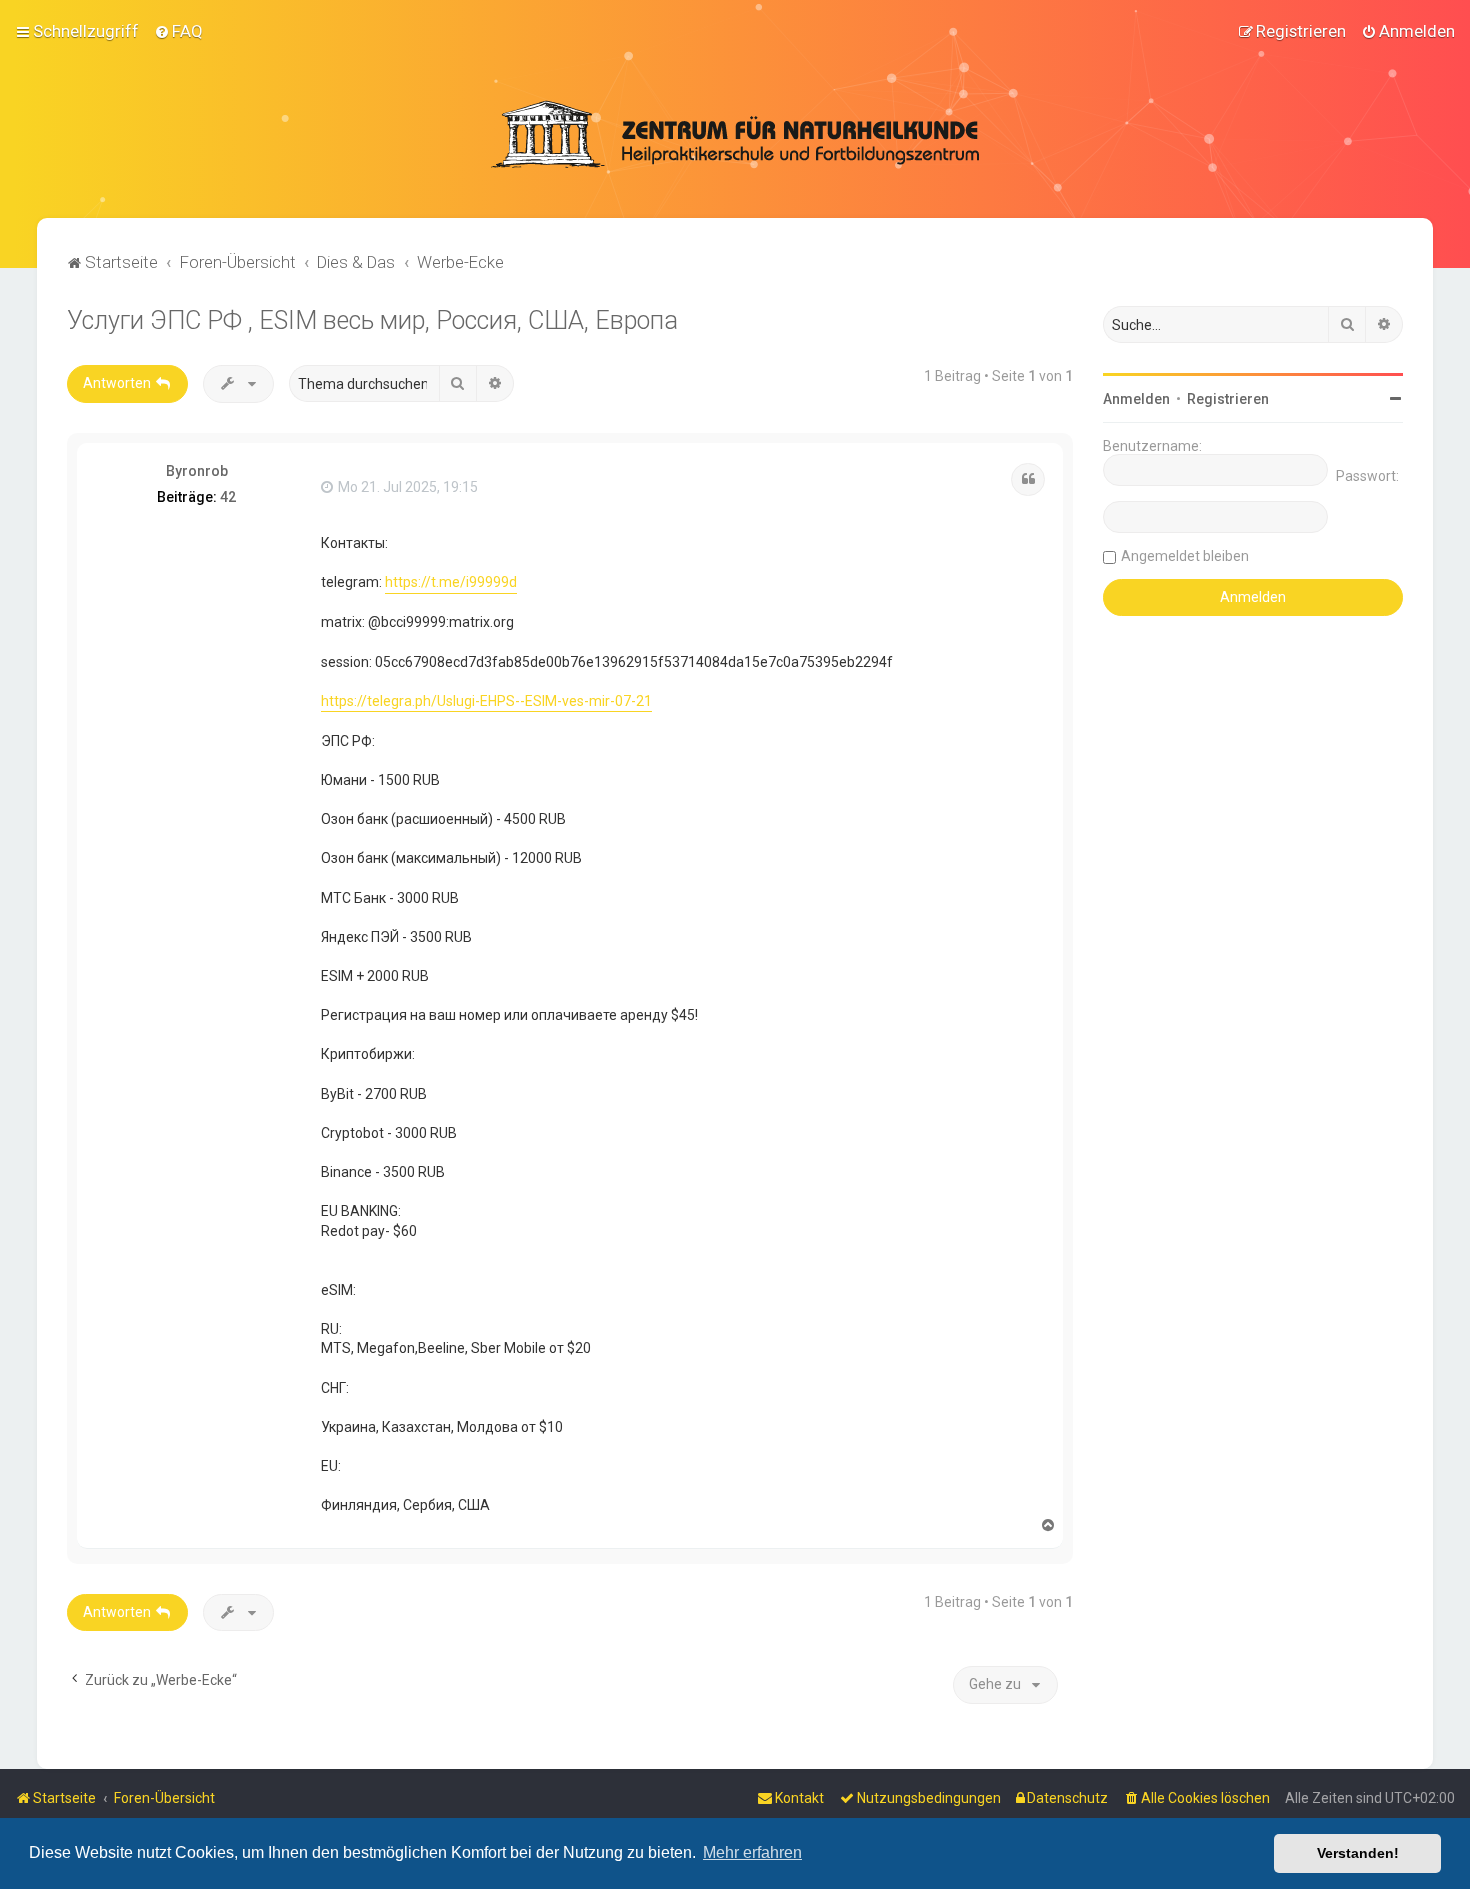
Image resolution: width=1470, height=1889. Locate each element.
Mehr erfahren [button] (752, 1852)
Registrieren (1228, 399)
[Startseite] (735, 134)
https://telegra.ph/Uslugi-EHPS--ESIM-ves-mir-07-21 (486, 701)
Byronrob (197, 471)
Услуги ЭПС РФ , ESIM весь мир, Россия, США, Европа (372, 320)
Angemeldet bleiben (1185, 556)
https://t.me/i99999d (451, 582)
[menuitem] (178, 31)
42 (228, 497)
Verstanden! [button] (1358, 1853)
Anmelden (1136, 399)
